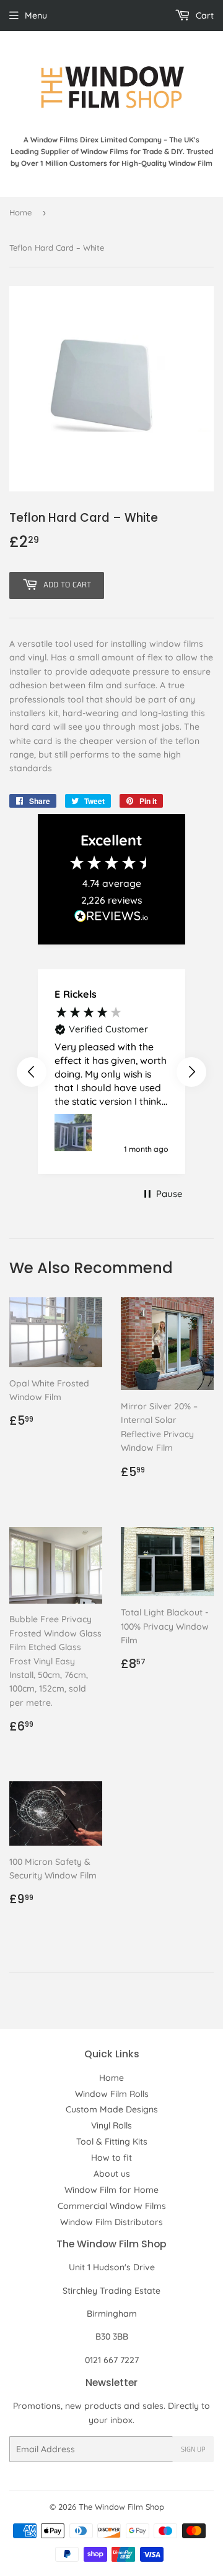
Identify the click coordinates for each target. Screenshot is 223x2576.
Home (20, 212)
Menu (36, 15)
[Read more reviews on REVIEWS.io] (111, 919)
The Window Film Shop (121, 2507)
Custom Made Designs (112, 2109)
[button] (32, 1072)
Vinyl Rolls (111, 2125)
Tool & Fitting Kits (112, 2142)
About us (112, 2174)
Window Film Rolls (112, 2094)
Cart (203, 15)
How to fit (111, 2158)
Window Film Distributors (111, 2222)
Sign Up (193, 2449)
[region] (111, 1072)
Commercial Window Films (112, 2206)
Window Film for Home (111, 2190)
